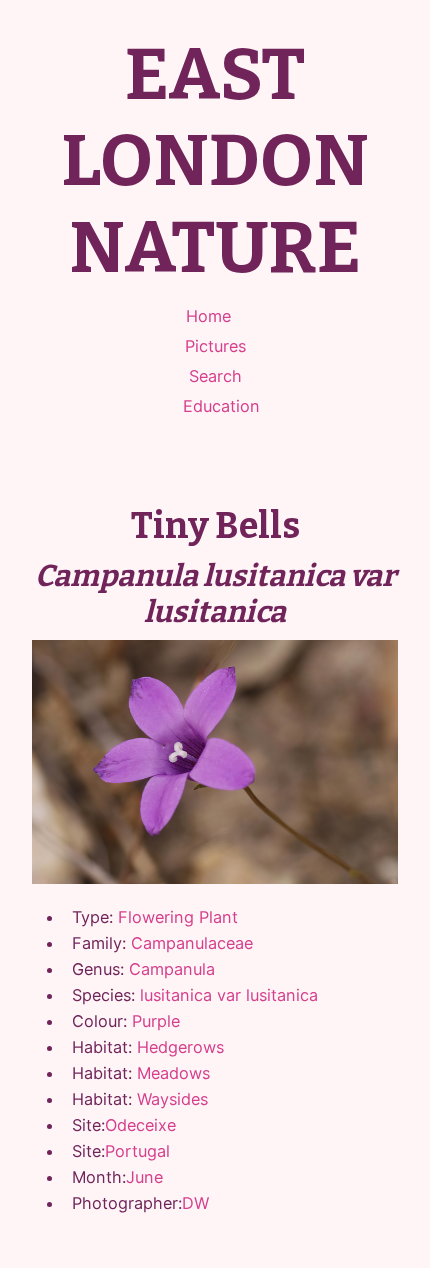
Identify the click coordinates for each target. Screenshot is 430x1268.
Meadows (173, 1073)
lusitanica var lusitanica (229, 995)
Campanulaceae (192, 943)
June (144, 1177)
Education (221, 406)
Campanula (172, 969)
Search (215, 376)
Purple (156, 1021)
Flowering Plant (178, 917)
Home (208, 316)
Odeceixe (140, 1125)
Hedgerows (180, 1047)
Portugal (137, 1151)
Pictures (215, 346)
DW (195, 1203)
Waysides (172, 1099)
